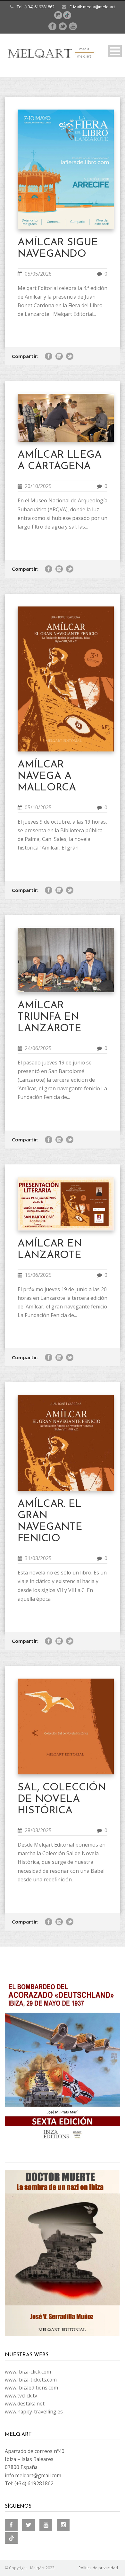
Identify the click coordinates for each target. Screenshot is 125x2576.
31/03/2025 (38, 1558)
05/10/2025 (38, 807)
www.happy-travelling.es (34, 2412)
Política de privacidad (98, 2568)
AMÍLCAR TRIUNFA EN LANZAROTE (50, 1017)
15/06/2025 (38, 1275)
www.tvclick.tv (21, 2396)
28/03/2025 (38, 1830)
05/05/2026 (38, 274)
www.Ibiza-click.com (28, 2372)
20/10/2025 (38, 486)
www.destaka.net (25, 2404)
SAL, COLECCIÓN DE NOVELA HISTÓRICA (62, 1799)
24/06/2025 (38, 1048)
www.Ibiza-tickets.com (31, 2380)
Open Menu (115, 51)
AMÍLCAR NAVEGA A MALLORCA (47, 776)
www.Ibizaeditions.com (31, 2388)
